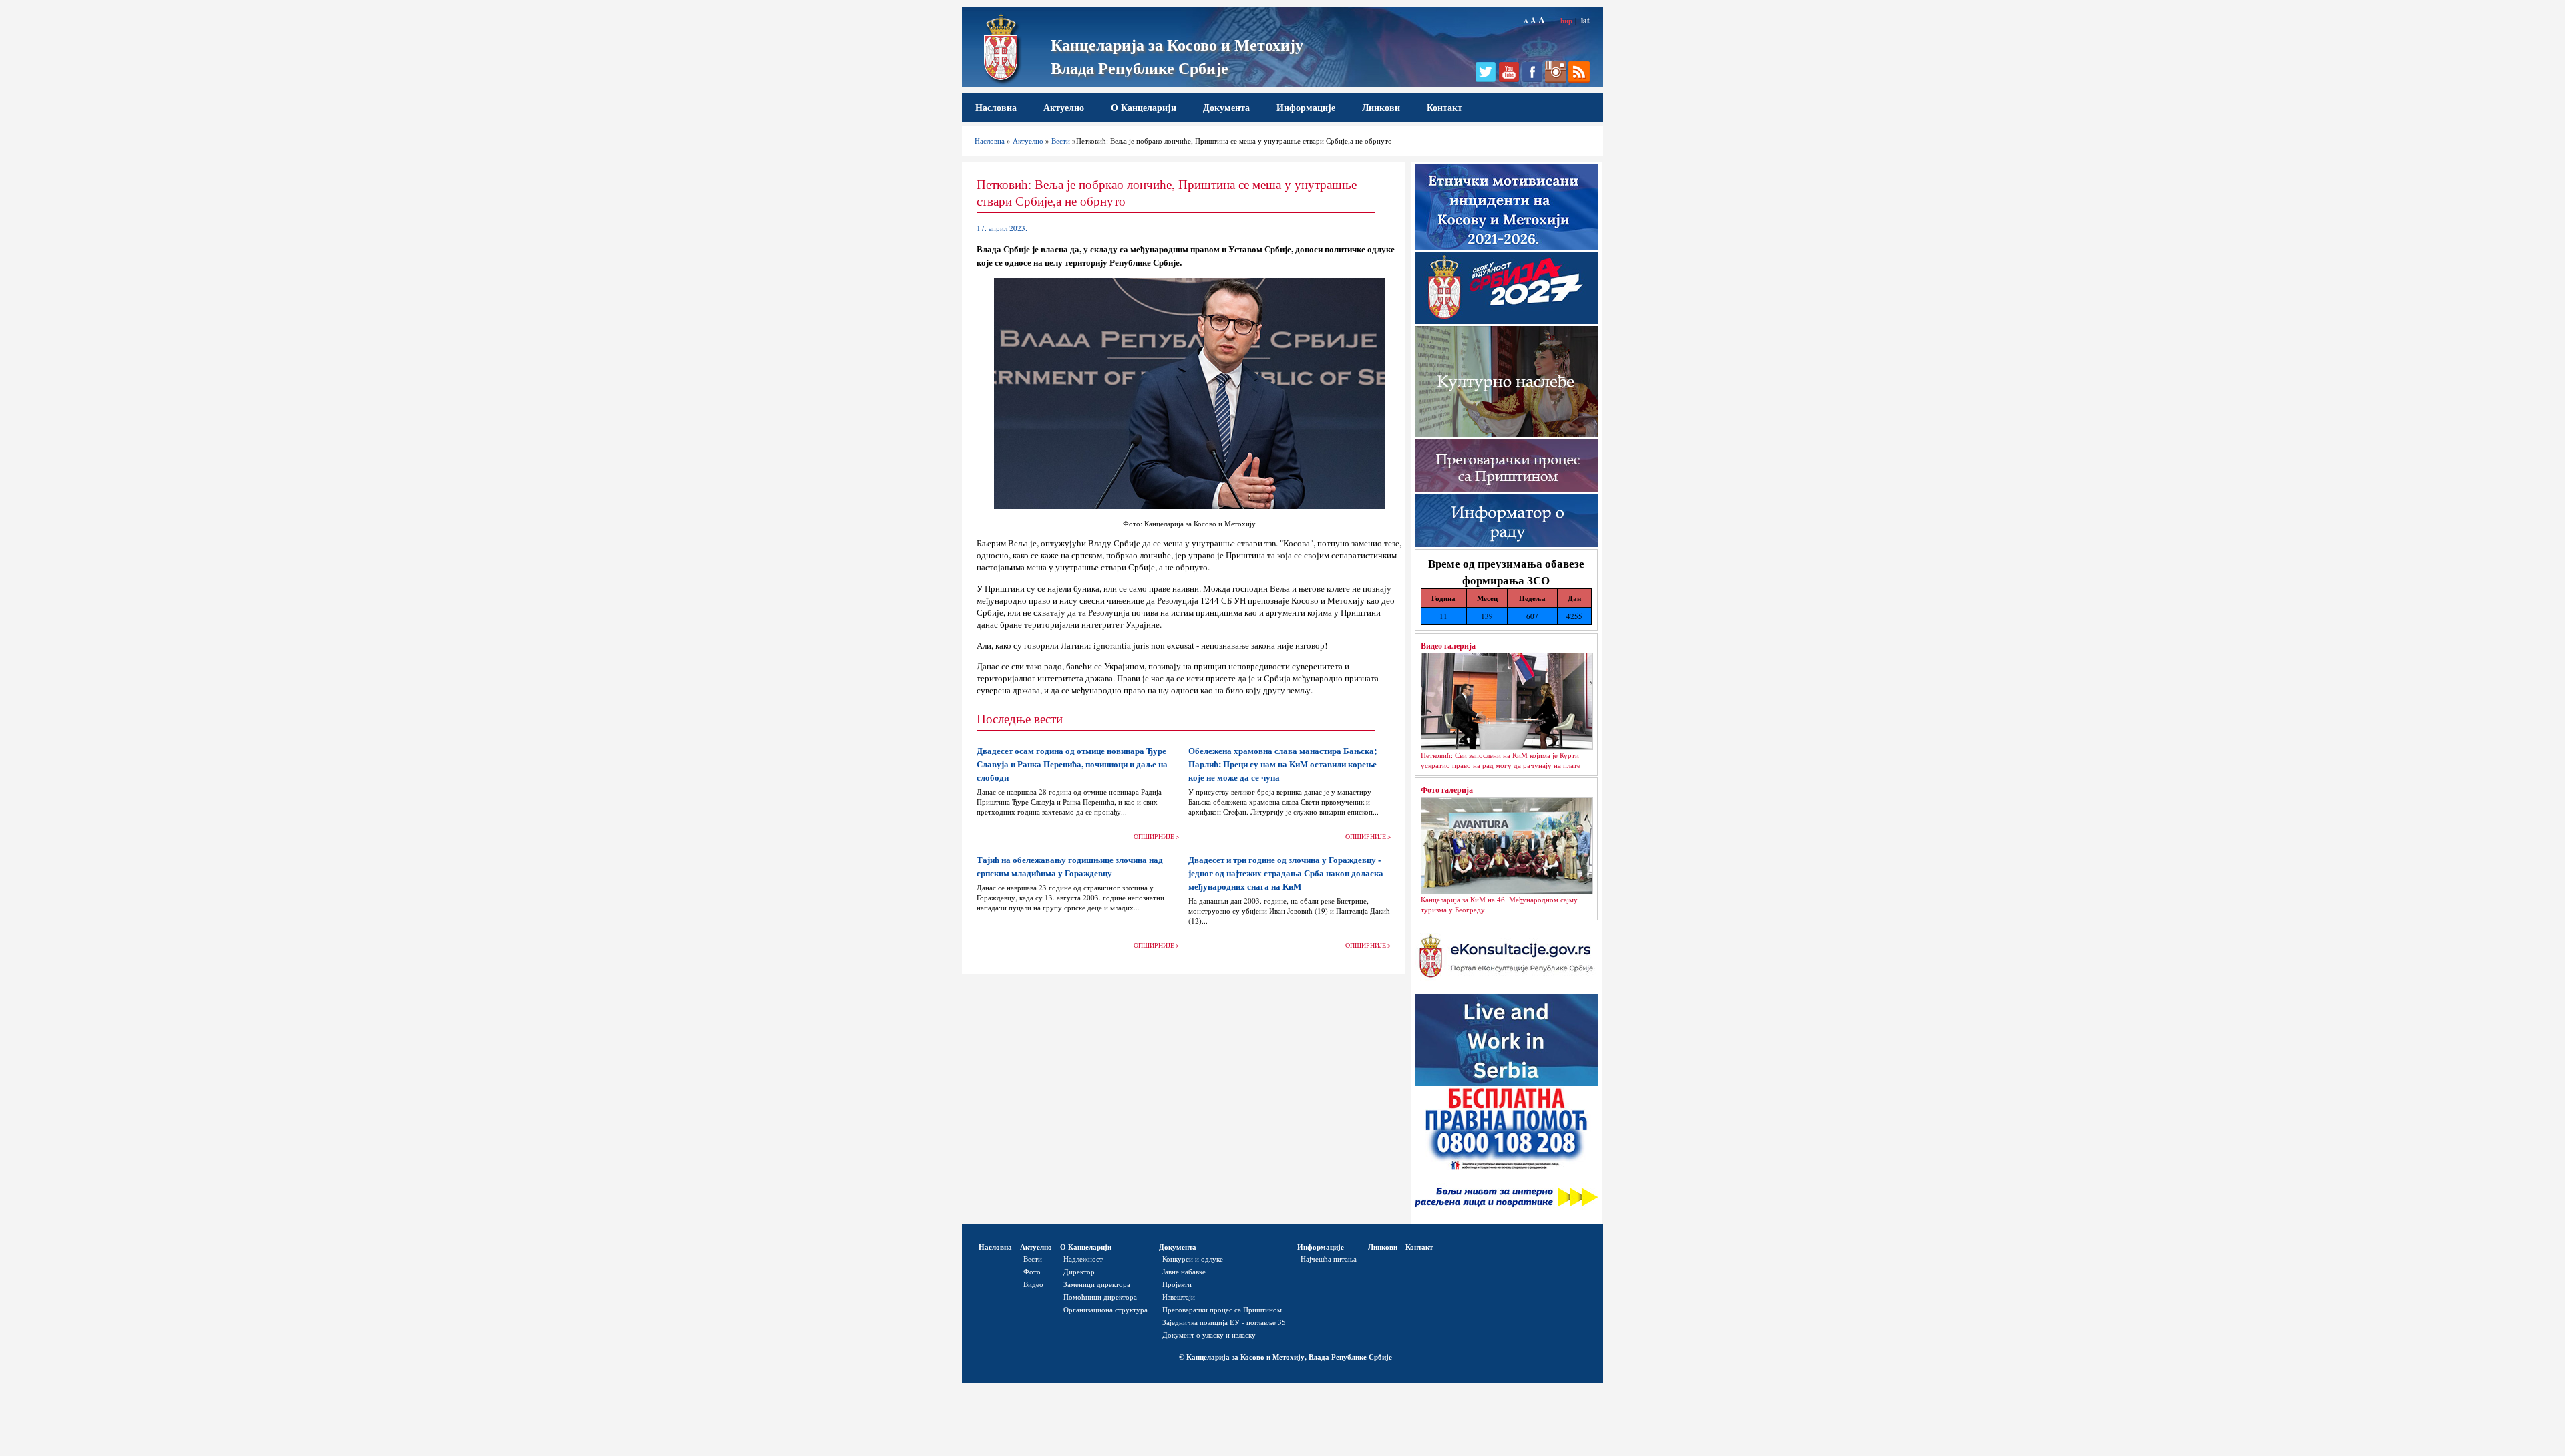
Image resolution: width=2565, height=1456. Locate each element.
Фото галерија (1447, 789)
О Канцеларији (1144, 107)
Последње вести (1020, 718)
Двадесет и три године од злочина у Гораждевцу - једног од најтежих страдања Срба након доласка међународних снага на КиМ (1286, 873)
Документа (1226, 107)
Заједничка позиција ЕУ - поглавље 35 (1224, 1322)
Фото (1032, 1271)
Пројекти (1177, 1284)
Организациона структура (1105, 1309)
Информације (1306, 107)
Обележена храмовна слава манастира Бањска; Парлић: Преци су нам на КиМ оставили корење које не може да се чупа (1282, 764)
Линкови (1381, 107)
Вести (1061, 141)
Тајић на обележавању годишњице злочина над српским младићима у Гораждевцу (1070, 866)
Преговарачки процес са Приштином (1222, 1309)
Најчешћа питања (1329, 1259)
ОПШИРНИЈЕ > (1156, 837)
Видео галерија (1448, 645)
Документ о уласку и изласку (1209, 1335)
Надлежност (1083, 1259)
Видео (1033, 1284)
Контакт (1444, 107)
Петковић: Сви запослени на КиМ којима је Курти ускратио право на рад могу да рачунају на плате (1501, 760)
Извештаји (1179, 1297)
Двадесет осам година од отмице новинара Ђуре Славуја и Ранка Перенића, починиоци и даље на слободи (1072, 764)
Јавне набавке (1184, 1271)
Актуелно (1064, 107)
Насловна (996, 107)
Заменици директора (1097, 1284)
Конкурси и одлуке (1193, 1259)
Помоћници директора (1100, 1297)
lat (1585, 20)
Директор (1079, 1271)
